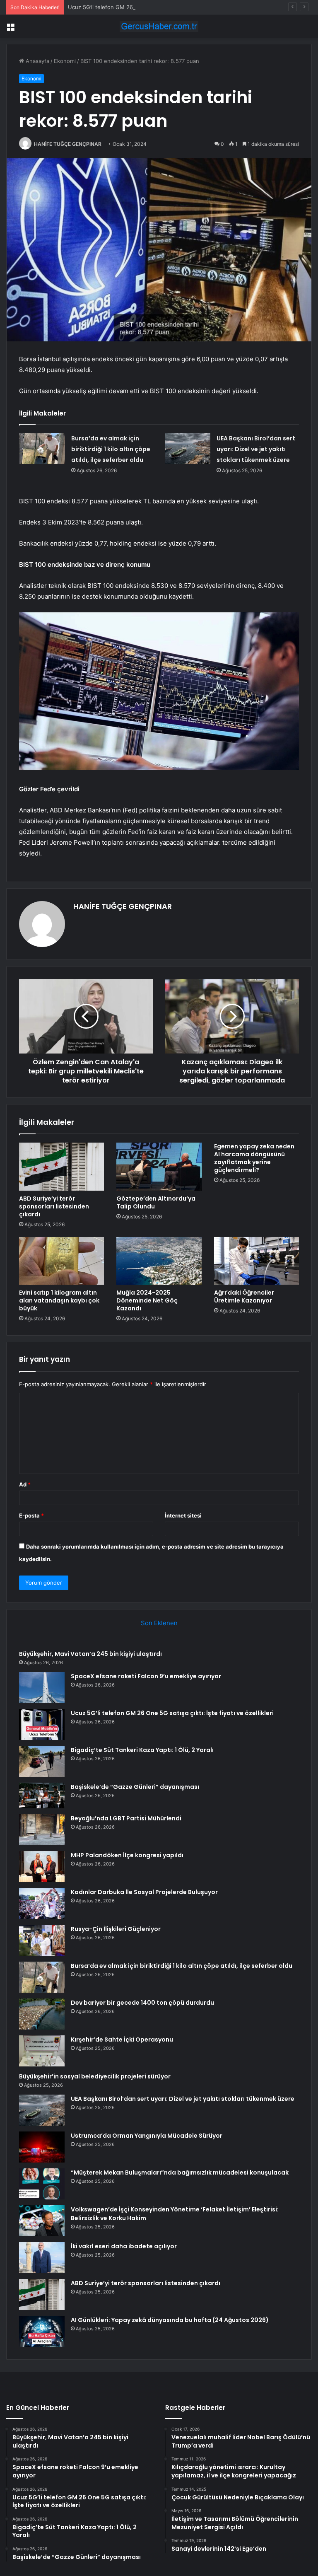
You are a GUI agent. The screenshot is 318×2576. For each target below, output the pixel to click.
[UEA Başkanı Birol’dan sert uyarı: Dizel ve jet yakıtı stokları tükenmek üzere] (188, 448)
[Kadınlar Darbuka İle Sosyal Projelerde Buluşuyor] (42, 1903)
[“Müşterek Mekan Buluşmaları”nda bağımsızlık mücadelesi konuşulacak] (42, 2184)
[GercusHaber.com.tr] (159, 26)
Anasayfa (37, 61)
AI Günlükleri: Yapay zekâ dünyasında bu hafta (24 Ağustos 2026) (170, 2320)
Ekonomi (65, 61)
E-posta (31, 1515)
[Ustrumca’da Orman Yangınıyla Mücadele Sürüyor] (42, 2147)
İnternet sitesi (183, 1515)
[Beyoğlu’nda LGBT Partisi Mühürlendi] (42, 1830)
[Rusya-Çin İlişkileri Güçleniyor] (42, 1940)
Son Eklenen (159, 1623)
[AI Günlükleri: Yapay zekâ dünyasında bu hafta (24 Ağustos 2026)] (42, 2331)
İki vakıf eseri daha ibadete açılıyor (124, 2246)
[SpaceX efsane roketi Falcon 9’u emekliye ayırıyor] (42, 1688)
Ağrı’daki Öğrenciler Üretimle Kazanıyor (244, 1296)
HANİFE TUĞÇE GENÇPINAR (68, 144)
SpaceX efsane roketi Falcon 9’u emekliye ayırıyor (146, 1676)
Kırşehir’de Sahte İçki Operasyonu (122, 2040)
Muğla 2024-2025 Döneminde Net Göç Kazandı (147, 1300)
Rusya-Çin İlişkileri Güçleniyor (116, 1929)
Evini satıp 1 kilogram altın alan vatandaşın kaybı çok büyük (59, 1300)
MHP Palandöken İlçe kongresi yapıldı (127, 1855)
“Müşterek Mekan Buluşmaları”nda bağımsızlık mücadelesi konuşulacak (180, 2172)
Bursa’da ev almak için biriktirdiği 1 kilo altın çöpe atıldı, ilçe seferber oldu (111, 449)
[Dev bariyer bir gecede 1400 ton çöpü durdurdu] (42, 2014)
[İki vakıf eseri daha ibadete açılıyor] (42, 2258)
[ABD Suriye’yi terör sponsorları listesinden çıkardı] (61, 1167)
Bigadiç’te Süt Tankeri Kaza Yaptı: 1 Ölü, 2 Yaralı (142, 1750)
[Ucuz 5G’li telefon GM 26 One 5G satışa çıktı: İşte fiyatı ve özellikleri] (42, 1724)
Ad (25, 1484)
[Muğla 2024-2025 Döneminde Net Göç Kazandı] (159, 1261)
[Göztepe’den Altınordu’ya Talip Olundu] (159, 1167)
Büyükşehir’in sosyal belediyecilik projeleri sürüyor (95, 2076)
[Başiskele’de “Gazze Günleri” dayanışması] (42, 1795)
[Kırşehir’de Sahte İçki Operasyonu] (42, 2051)
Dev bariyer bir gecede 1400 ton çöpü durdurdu (142, 2003)
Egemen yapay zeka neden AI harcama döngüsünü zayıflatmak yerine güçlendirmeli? (254, 1158)
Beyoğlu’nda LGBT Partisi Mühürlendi (126, 1818)
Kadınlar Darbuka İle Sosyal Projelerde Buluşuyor (144, 1892)
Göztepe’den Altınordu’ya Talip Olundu (156, 1202)
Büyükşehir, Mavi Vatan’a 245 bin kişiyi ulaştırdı (90, 1654)
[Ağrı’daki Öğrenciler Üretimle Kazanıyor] (257, 1261)
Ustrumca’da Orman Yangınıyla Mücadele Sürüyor (147, 2136)
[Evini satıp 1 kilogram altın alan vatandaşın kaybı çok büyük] (61, 1261)
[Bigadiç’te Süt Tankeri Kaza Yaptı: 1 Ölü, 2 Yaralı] (42, 1761)
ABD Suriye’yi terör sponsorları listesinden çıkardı (54, 1206)
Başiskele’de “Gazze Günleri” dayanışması (135, 1787)
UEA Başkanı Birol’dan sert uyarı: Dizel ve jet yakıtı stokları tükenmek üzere (256, 449)
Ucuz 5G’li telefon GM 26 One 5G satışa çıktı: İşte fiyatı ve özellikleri (156, 7)
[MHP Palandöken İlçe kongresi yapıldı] (42, 1867)
